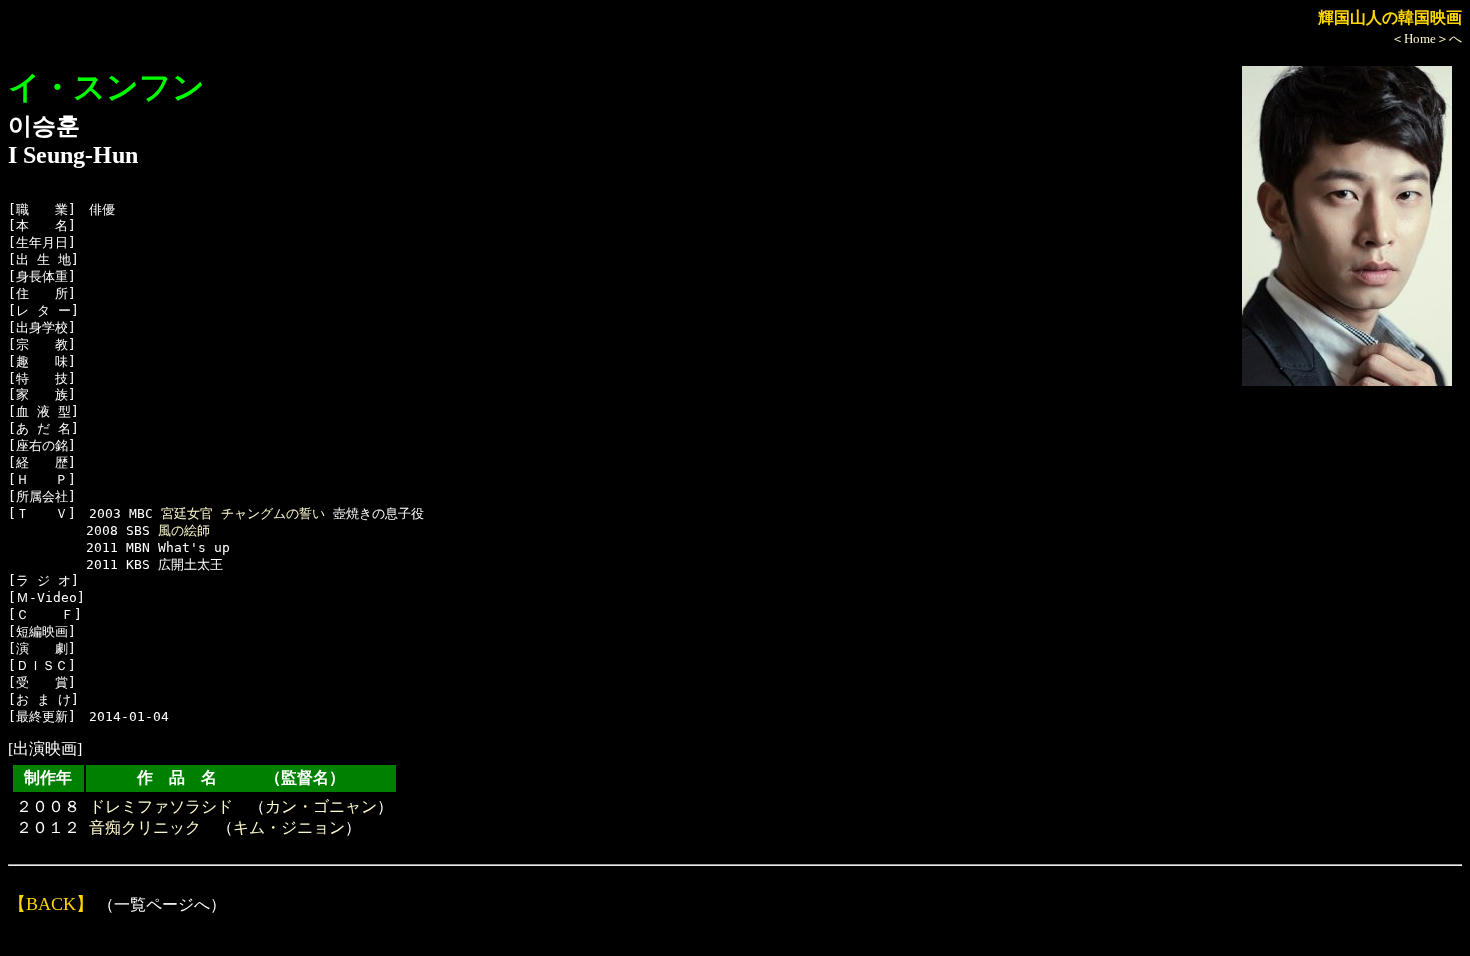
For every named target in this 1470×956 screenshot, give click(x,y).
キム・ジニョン (289, 827)
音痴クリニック (145, 827)
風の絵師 (184, 530)
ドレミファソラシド (161, 806)
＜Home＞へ (1426, 38)
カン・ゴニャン (321, 806)
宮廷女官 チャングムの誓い (243, 513)
